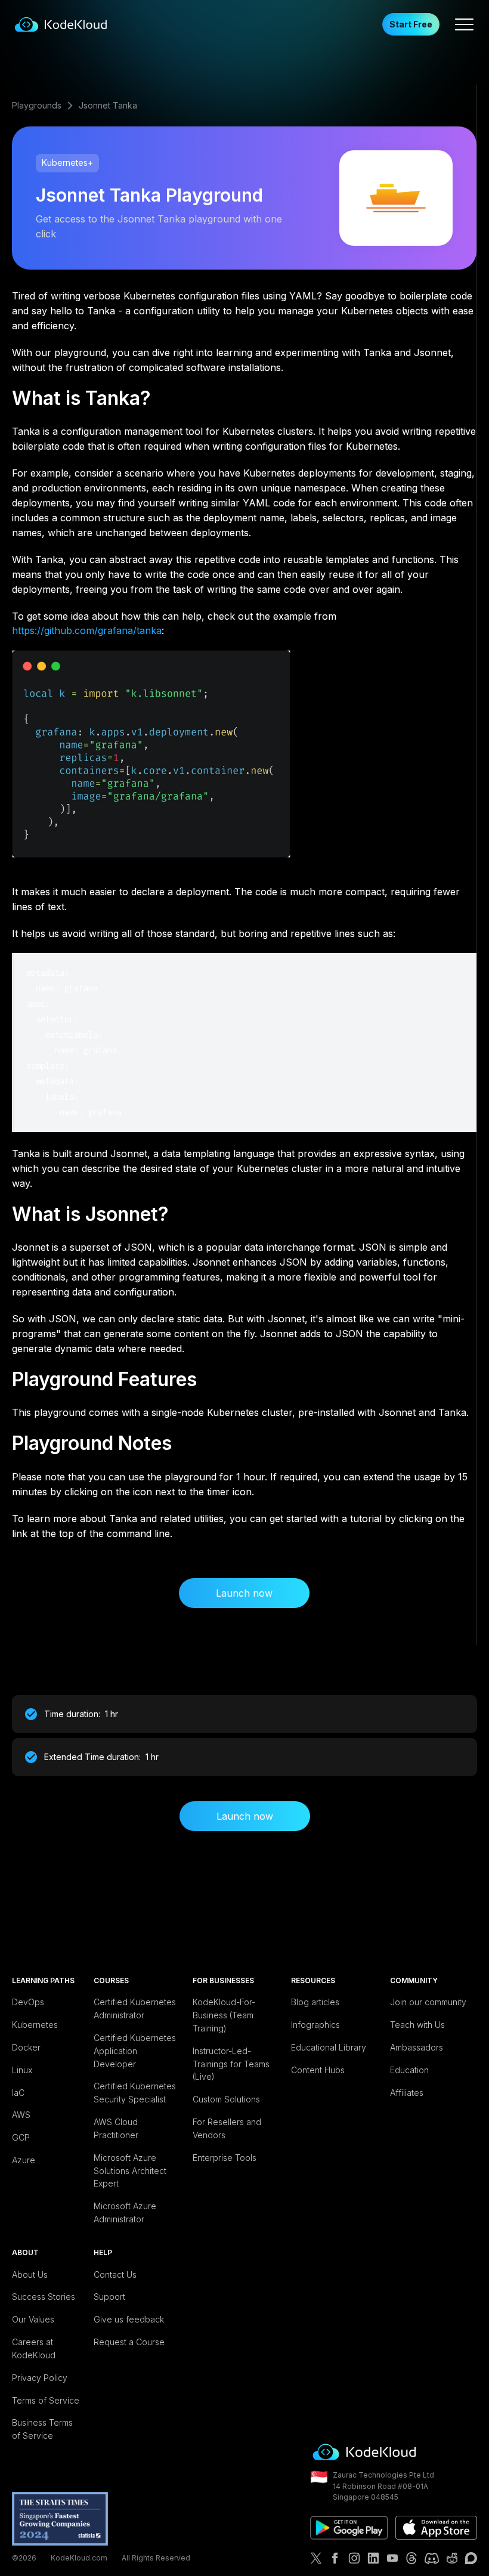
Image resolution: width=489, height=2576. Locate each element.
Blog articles (315, 2002)
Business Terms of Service (42, 2429)
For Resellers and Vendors (227, 2128)
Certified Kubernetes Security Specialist (135, 2093)
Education (409, 2070)
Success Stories (44, 2297)
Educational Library (329, 2047)
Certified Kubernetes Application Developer (135, 2051)
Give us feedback (129, 2319)
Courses (111, 1980)
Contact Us (115, 2275)
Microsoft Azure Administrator (125, 2212)
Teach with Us (417, 2025)
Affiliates (407, 2093)
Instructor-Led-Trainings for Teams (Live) (231, 2064)
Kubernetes (35, 2025)
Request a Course (129, 2342)
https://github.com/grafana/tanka (87, 630)
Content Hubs (318, 2070)
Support (109, 2297)
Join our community (428, 2002)
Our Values (33, 2319)
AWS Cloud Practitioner (116, 2128)
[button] (464, 24)
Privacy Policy (40, 2378)
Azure (24, 2160)
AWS (21, 2115)
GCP (21, 2137)
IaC (18, 2093)
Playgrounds (37, 105)
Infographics (315, 2025)
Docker (26, 2047)
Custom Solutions (226, 2099)
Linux (22, 2070)
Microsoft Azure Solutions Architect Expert (130, 2171)
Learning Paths (43, 1980)
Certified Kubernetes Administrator (135, 2008)
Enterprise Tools (225, 2158)
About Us (30, 2275)
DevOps (28, 2002)
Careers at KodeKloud (34, 2348)
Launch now (244, 1593)
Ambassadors (417, 2047)
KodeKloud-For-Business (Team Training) (224, 2015)
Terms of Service (46, 2400)
